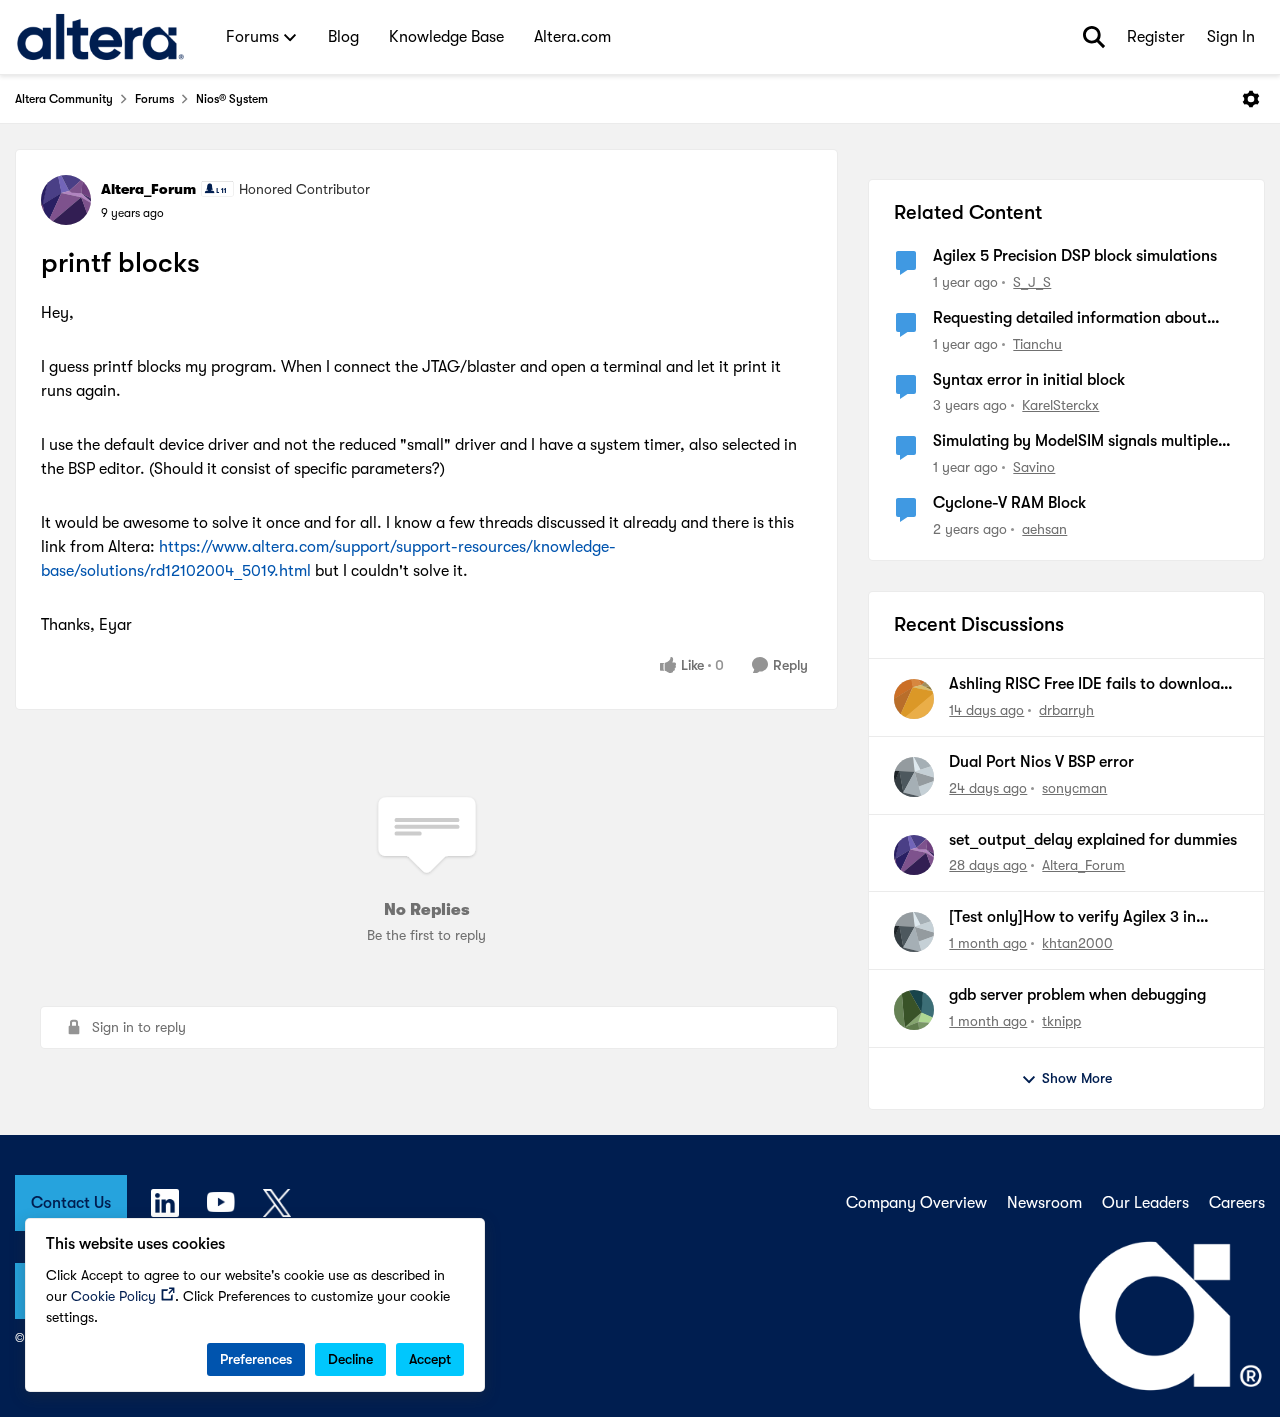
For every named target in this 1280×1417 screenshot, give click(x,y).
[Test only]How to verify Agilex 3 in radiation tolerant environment (1072, 918)
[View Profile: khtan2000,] (914, 932)
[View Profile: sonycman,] (914, 777)
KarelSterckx (1060, 405)
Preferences (256, 1359)
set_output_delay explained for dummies (1093, 840)
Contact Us (71, 1203)
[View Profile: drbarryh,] (914, 699)
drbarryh (1066, 710)
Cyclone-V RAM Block (1009, 503)
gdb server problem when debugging (1077, 995)
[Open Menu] (1251, 99)
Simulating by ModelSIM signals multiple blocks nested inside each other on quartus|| (1075, 442)
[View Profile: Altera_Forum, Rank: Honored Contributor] (66, 200)
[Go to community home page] (100, 37)
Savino (1034, 467)
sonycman (1074, 788)
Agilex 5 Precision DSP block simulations (1075, 256)
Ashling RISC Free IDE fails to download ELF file (1089, 685)
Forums (154, 99)
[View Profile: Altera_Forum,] (914, 855)
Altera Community (64, 99)
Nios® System (232, 99)
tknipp (1061, 1021)
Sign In (1231, 37)
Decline (350, 1359)
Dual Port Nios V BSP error (1041, 762)
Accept (430, 1359)
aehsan (1044, 529)
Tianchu (1037, 344)
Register (1156, 37)
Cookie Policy (113, 1296)
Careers (1237, 1203)
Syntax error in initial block (1029, 380)
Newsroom (1044, 1203)
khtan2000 (1077, 943)
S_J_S (1032, 282)
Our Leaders (1145, 1203)
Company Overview (916, 1203)
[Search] (1094, 37)
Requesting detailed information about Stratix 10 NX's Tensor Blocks (1070, 319)
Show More (1077, 1078)
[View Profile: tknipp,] (914, 1010)
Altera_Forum (148, 189)
